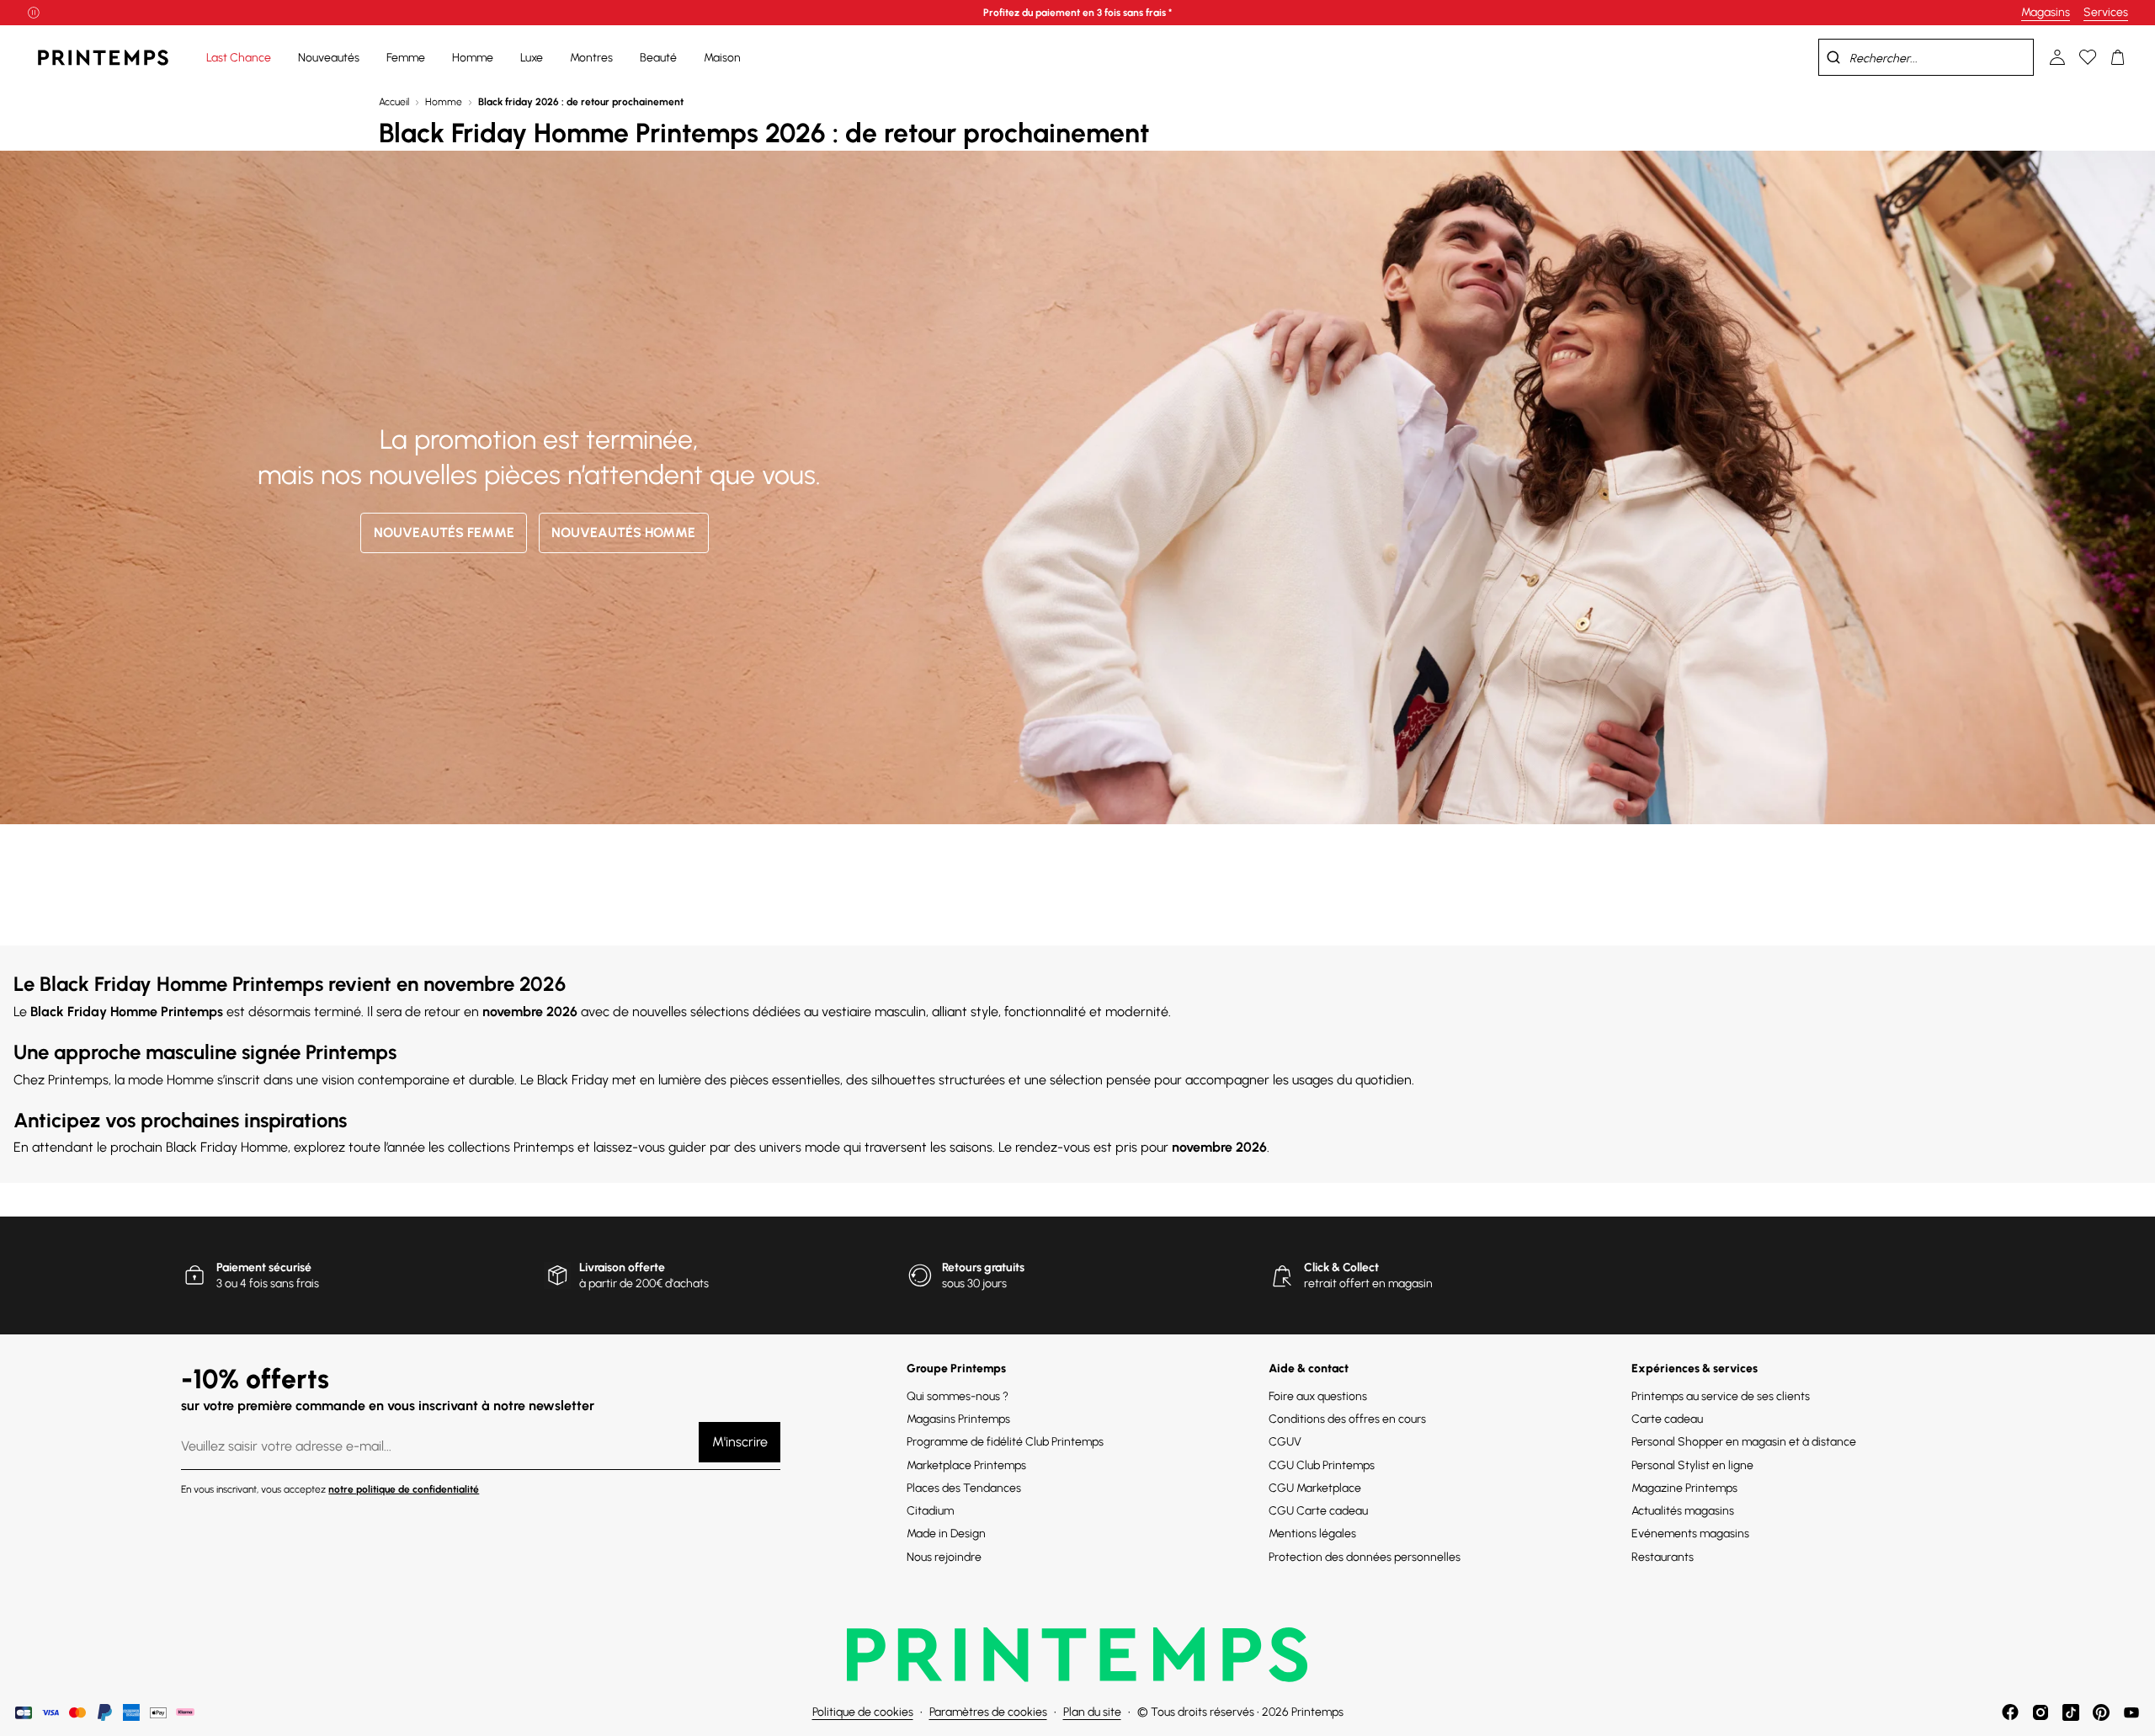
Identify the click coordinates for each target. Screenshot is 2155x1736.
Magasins (2046, 12)
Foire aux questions (1318, 1396)
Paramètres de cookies (988, 1712)
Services (2106, 12)
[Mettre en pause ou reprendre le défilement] (34, 13)
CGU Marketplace (1315, 1488)
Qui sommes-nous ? (958, 1396)
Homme (444, 102)
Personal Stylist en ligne (1692, 1465)
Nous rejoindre (944, 1557)
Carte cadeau (1667, 1419)
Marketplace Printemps (966, 1465)
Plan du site (1092, 1712)
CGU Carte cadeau (1318, 1511)
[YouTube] (2131, 1712)
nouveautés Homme (623, 533)
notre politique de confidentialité (404, 1489)
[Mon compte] (2057, 57)
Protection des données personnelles (1365, 1557)
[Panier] (2118, 57)
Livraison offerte (622, 1267)
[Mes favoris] (2088, 57)
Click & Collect (1341, 1267)
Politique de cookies (863, 1712)
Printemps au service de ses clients (1721, 1396)
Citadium (930, 1511)
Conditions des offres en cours (1347, 1419)
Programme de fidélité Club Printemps (1005, 1442)
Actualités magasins (1683, 1511)
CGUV (1285, 1442)
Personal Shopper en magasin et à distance (1744, 1442)
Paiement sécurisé (264, 1267)
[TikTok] (2071, 1712)
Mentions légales (1312, 1534)
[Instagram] (2041, 1712)
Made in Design (946, 1534)
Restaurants (1663, 1557)
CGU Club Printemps (1322, 1465)
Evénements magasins (1690, 1534)
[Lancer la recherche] (1833, 57)
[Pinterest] (2101, 1712)
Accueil (394, 102)
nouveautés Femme (444, 533)
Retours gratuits (983, 1267)
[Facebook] (2010, 1712)
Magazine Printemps (1684, 1488)
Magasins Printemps (958, 1419)
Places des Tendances (964, 1488)
